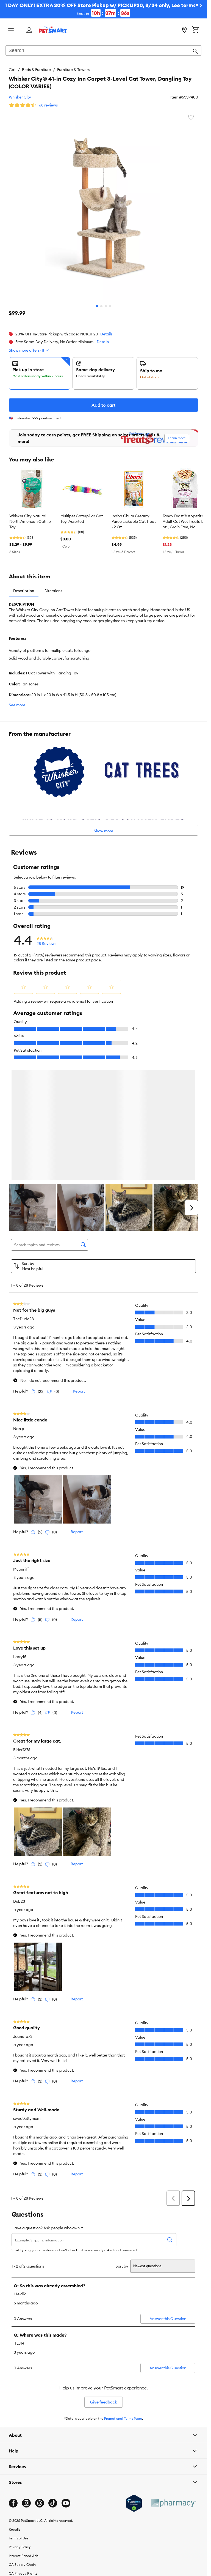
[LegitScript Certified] (134, 2504)
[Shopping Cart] (195, 30)
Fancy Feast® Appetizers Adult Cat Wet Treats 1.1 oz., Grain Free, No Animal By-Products (185, 522)
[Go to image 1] (97, 306)
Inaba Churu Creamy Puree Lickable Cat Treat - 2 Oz (134, 521)
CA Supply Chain (22, 2566)
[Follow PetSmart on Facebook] (13, 2504)
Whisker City (20, 97)
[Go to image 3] (106, 306)
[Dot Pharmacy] (173, 2504)
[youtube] (66, 2504)
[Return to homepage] (53, 30)
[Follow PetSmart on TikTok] (53, 2504)
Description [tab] (24, 591)
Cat (12, 70)
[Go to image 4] (110, 306)
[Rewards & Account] (29, 30)
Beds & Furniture (36, 70)
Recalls (14, 2530)
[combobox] (103, 51)
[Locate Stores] (184, 30)
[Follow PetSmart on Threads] (40, 2504)
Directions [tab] (53, 591)
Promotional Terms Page (123, 2420)
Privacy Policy (20, 2548)
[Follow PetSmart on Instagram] (26, 2504)
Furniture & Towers (73, 70)
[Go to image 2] (101, 306)
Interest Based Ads (23, 2557)
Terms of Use (19, 2539)
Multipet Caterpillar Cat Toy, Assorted (82, 519)
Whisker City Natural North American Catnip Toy (30, 521)
